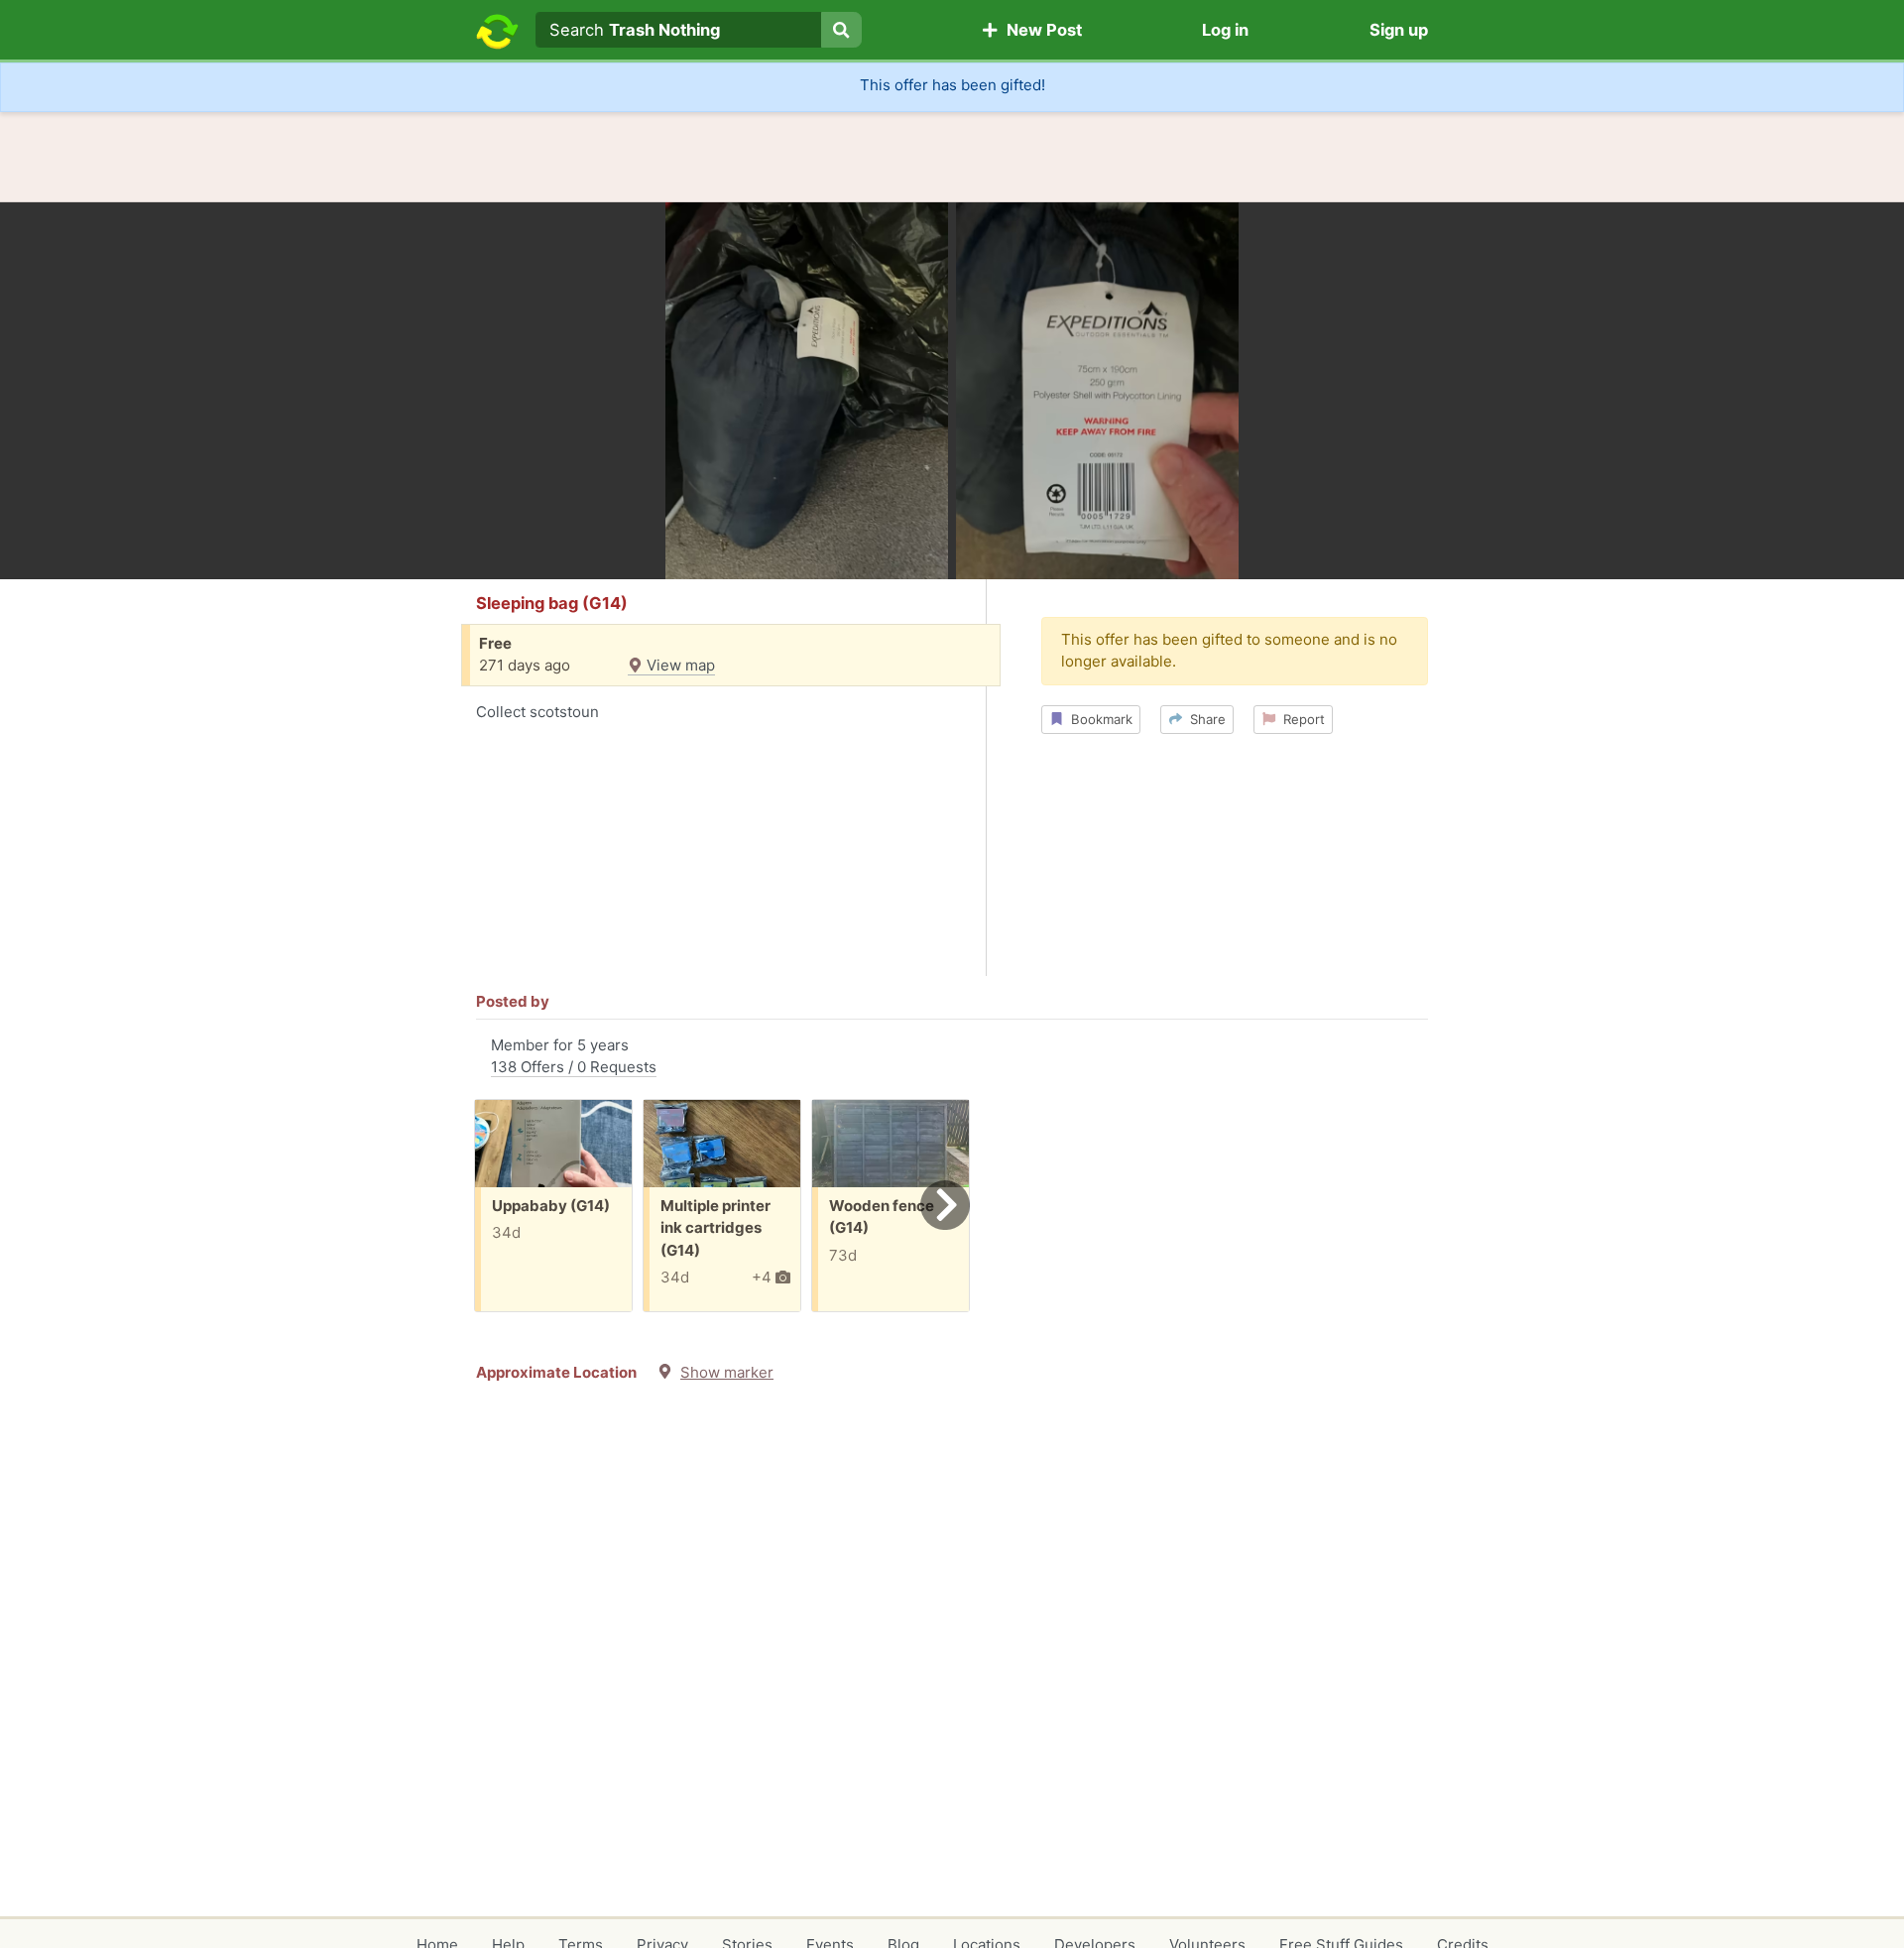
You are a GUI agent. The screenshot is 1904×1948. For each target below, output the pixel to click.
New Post (1040, 30)
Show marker (727, 1372)
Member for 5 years (574, 1056)
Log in (1225, 30)
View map (679, 665)
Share (1204, 719)
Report (1300, 719)
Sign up (1399, 30)
